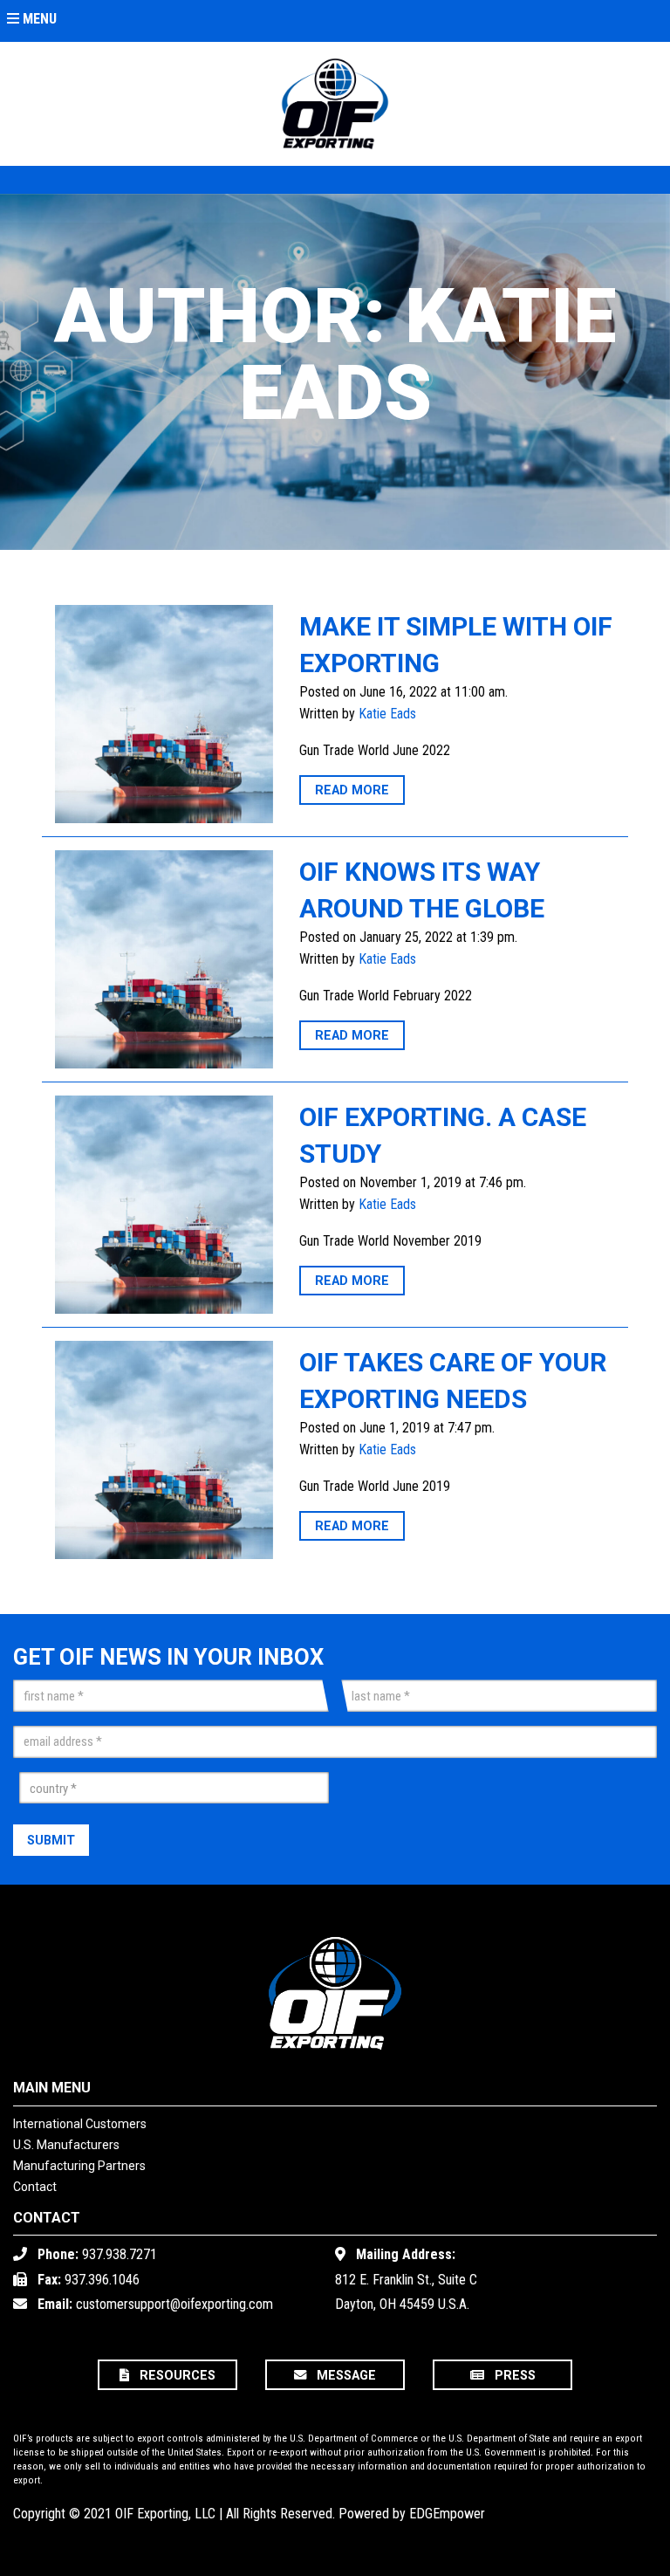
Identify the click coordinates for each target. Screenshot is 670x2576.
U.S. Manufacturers (66, 2145)
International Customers (80, 2124)
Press (513, 2377)
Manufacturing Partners (79, 2166)
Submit (51, 1841)
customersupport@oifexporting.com (174, 2304)
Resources (176, 2377)
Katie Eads (387, 714)
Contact (35, 2187)
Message (345, 2377)
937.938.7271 (120, 2254)
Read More (352, 791)
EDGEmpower (447, 2514)
